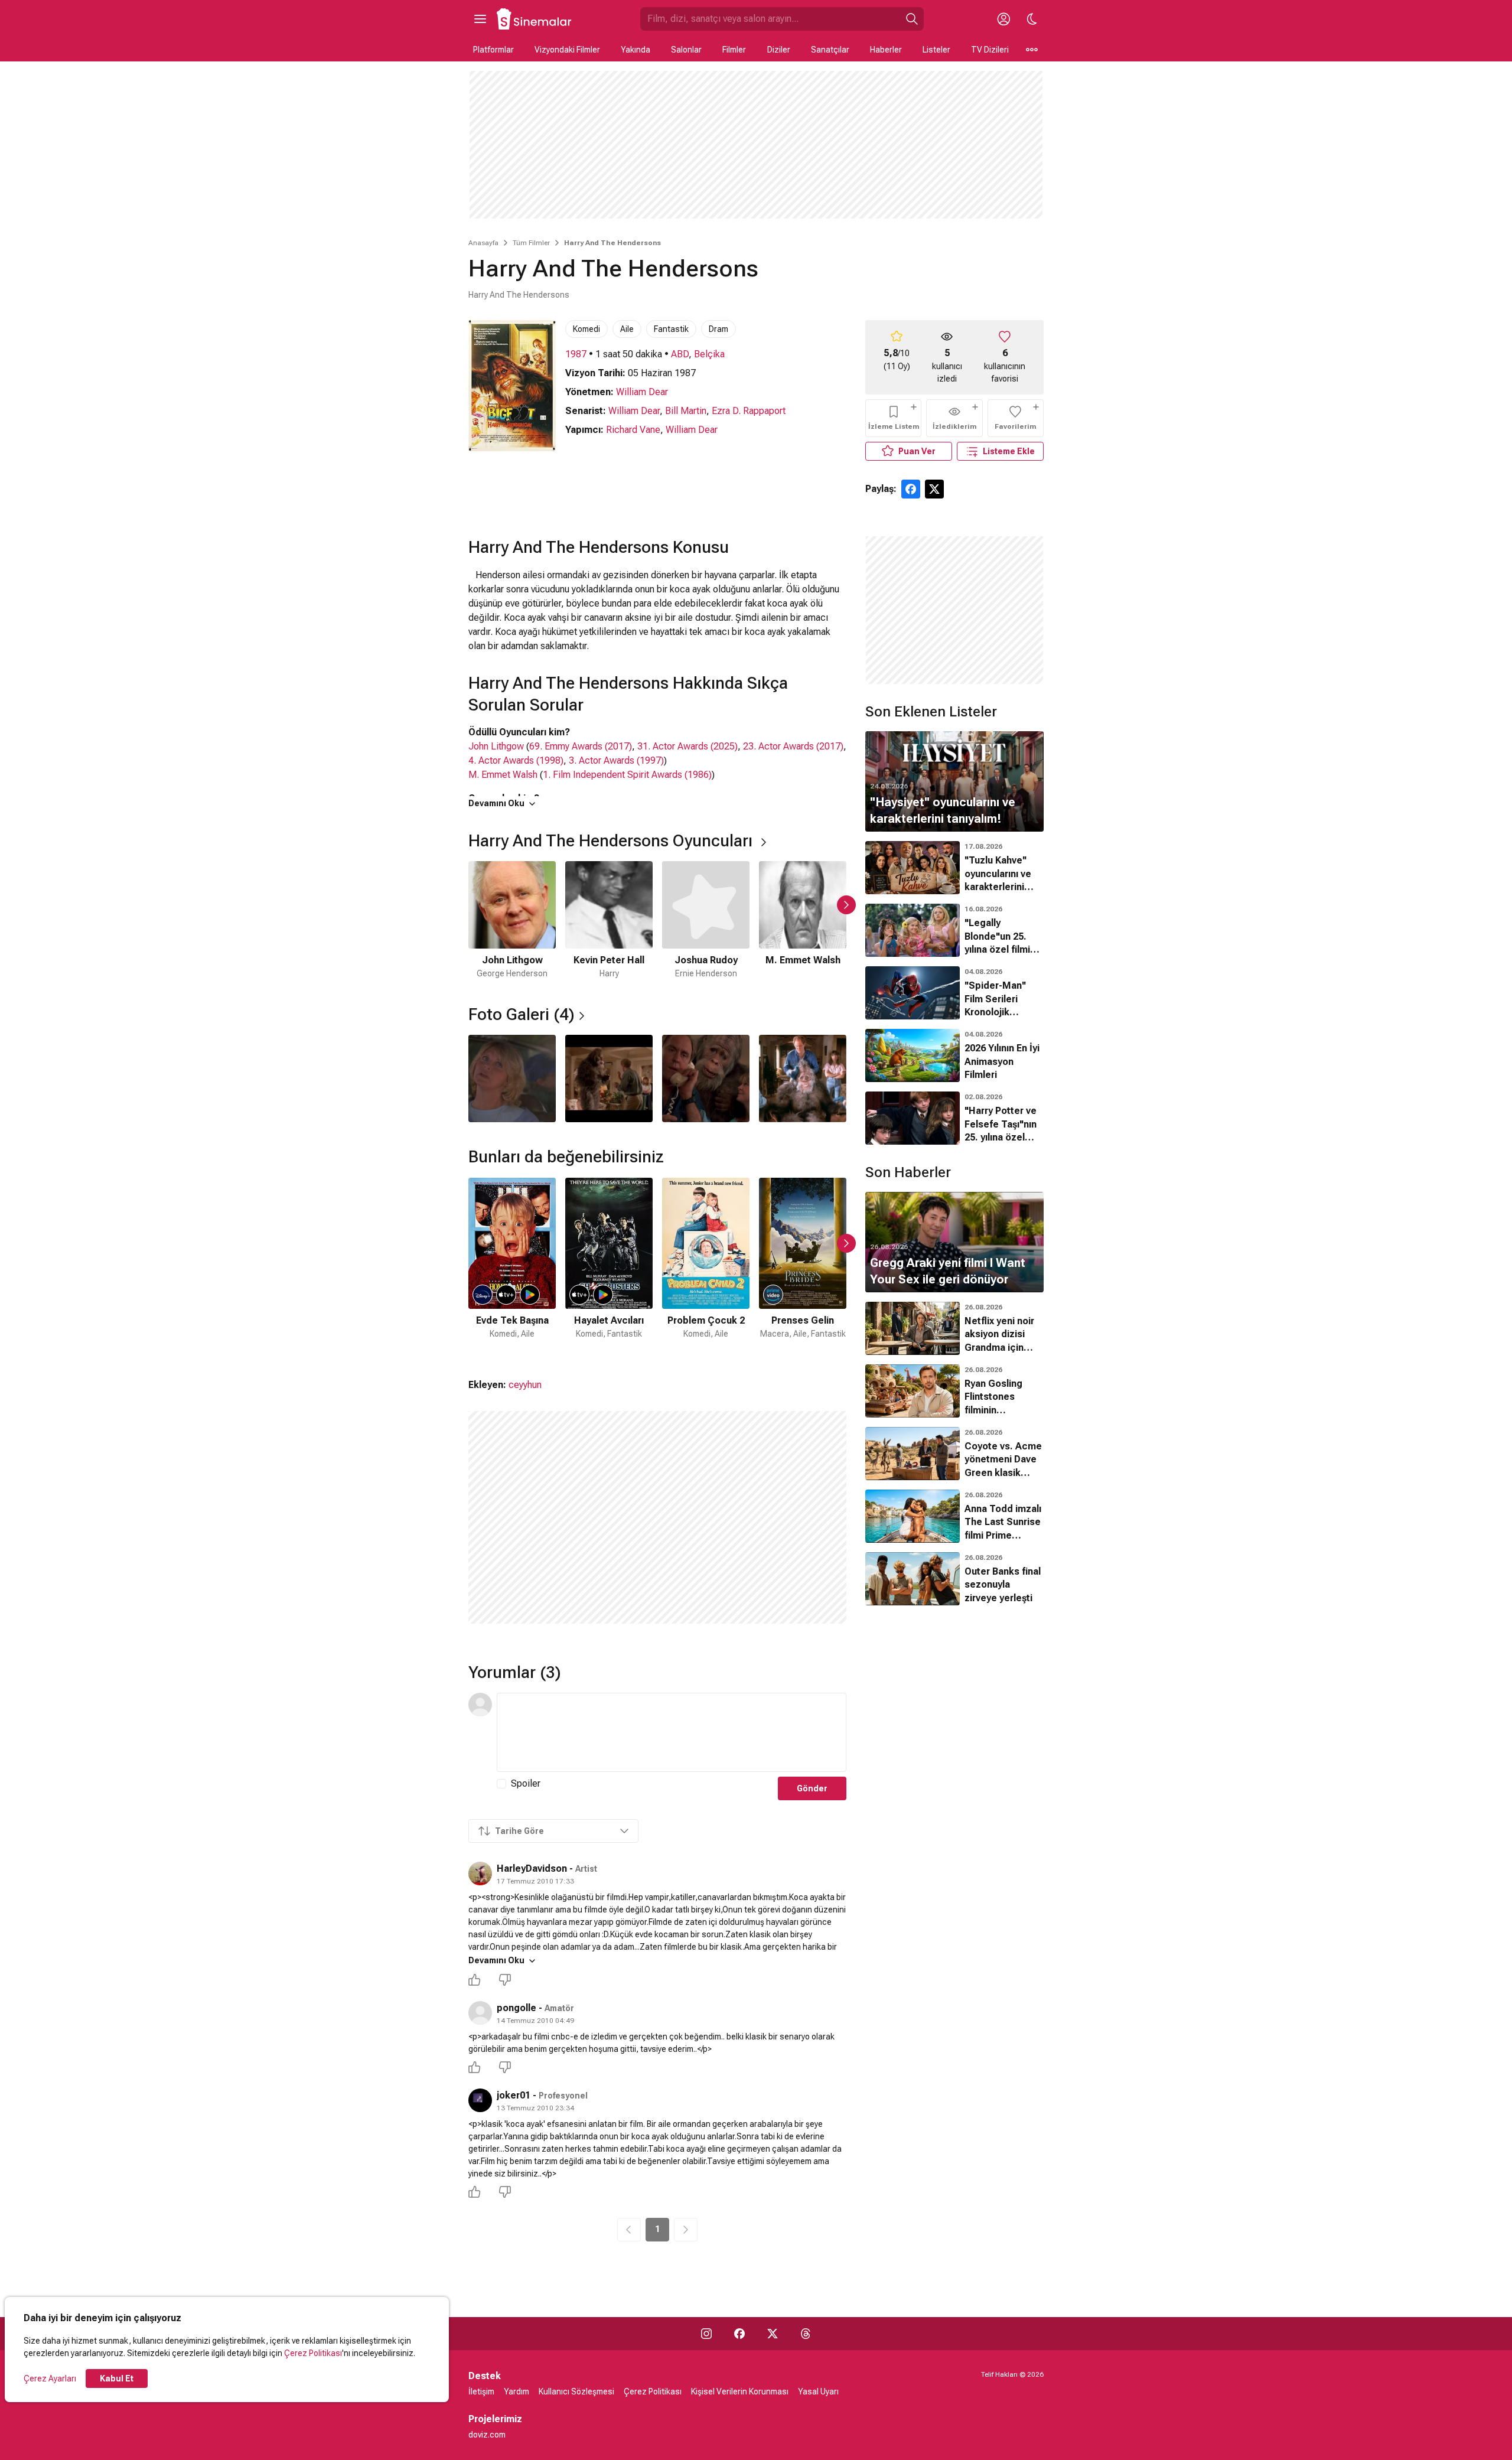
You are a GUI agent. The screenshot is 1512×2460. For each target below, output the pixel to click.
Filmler (734, 50)
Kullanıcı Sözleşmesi (576, 2391)
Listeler (936, 50)
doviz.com (487, 2435)
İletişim (481, 2391)
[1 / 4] (512, 1079)
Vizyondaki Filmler (567, 50)
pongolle (517, 2008)
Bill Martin (686, 411)
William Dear (642, 392)
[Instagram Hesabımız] (706, 2334)
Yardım (517, 2391)
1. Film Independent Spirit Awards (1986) (627, 775)
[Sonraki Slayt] (846, 905)
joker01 (514, 2095)
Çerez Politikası (313, 2353)
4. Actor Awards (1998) (516, 760)
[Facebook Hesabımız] (739, 2334)
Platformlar (493, 50)
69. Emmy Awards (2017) (581, 746)
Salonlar (686, 50)
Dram (718, 329)
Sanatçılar (830, 50)
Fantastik (671, 329)
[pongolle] (480, 2013)
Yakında (636, 50)
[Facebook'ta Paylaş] (911, 489)
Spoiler (526, 1783)
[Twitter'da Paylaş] (934, 489)
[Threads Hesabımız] (806, 2334)
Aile (627, 329)
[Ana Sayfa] (535, 19)
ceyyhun (525, 1385)
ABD (680, 354)
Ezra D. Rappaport (749, 411)
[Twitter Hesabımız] (773, 2334)
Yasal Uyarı (818, 2391)
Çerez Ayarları (50, 2378)
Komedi (586, 329)
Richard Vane (633, 430)
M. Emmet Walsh (503, 775)
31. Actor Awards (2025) (687, 746)
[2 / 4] (609, 1079)
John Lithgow (496, 746)
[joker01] (480, 2100)
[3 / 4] (706, 1079)
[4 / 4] (803, 1079)
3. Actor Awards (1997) (616, 760)
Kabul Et (117, 2378)
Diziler (779, 50)
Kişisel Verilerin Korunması (740, 2391)
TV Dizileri (990, 50)
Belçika (709, 354)
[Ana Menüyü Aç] (480, 19)
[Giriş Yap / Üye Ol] (1003, 19)
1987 (576, 354)
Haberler (886, 50)
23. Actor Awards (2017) (793, 746)
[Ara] (912, 19)
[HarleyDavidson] (480, 1873)
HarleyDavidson (532, 1868)
